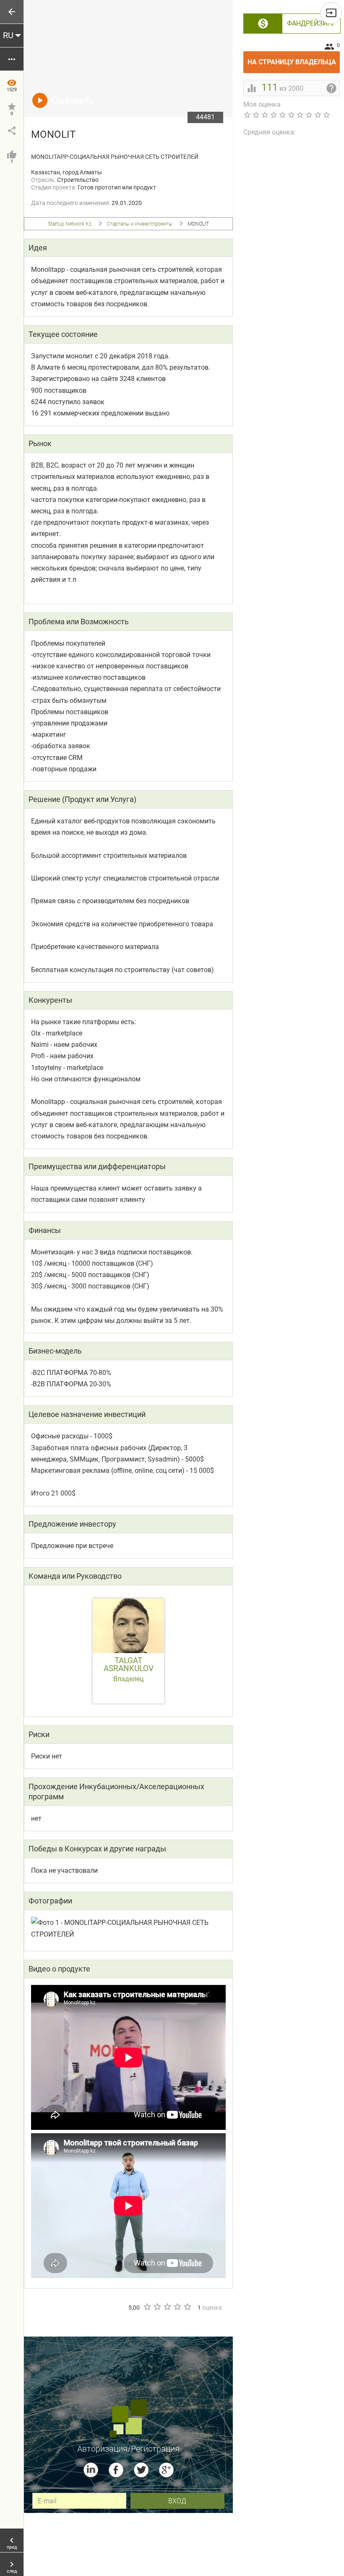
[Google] (166, 2470)
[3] (167, 2307)
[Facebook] (116, 2470)
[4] (177, 2307)
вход (177, 2501)
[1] (147, 2307)
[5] (187, 2307)
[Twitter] (141, 2470)
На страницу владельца (294, 59)
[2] (157, 2307)
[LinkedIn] (91, 2470)
